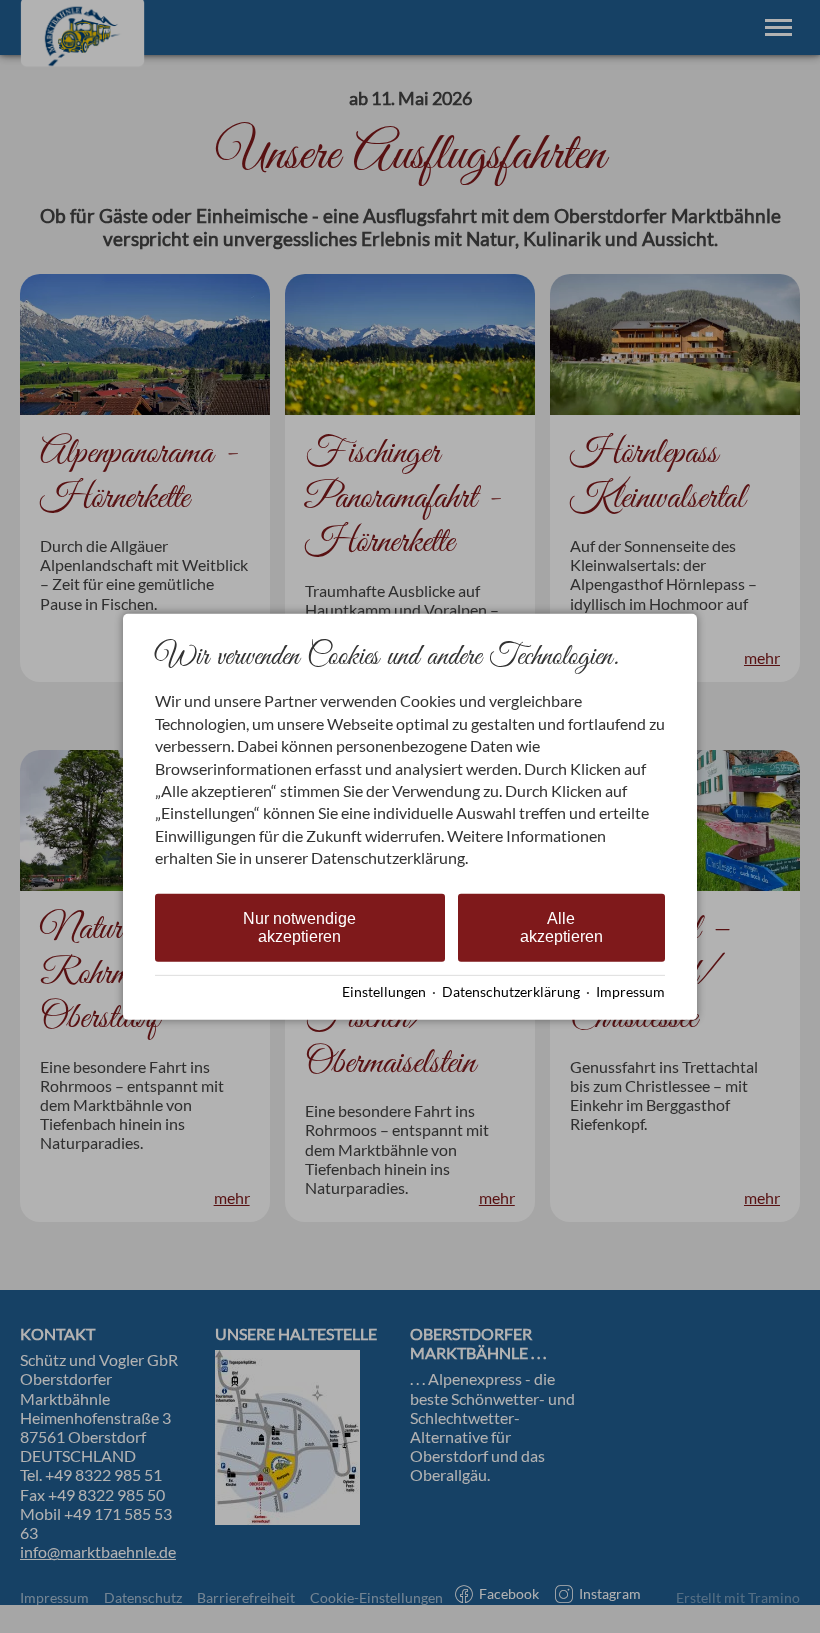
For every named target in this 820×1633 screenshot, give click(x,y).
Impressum (630, 992)
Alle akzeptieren (561, 926)
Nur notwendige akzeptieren (299, 926)
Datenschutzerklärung (511, 992)
